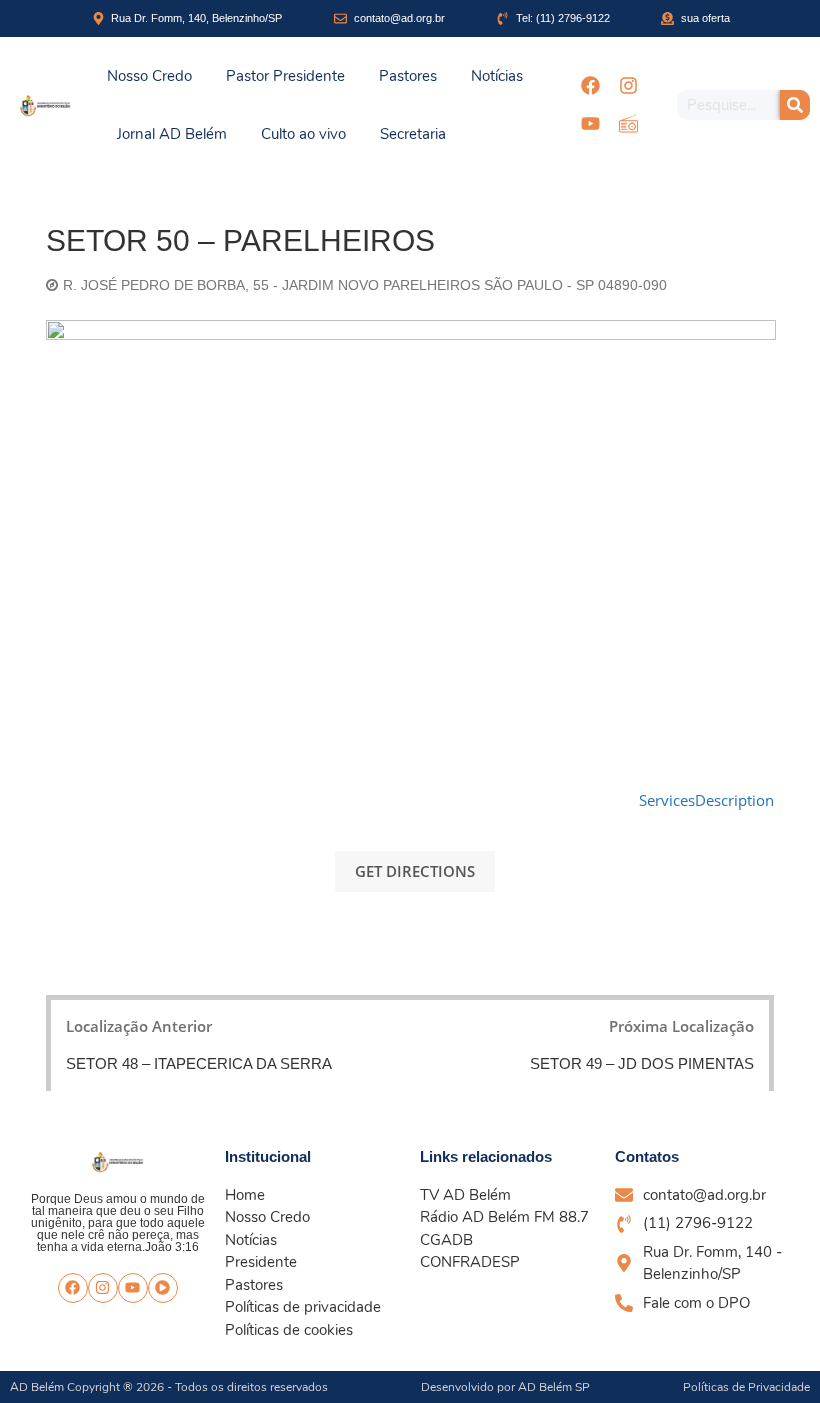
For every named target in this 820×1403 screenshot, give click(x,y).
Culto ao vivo (303, 134)
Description (734, 800)
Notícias (497, 76)
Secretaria (413, 134)
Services (667, 800)
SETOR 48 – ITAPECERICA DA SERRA (199, 1063)
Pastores (408, 76)
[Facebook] (590, 86)
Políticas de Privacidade (746, 1387)
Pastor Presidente (285, 76)
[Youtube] (590, 124)
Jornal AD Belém (172, 134)
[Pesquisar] (795, 105)
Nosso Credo (149, 76)
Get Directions (415, 871)
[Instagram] (628, 86)
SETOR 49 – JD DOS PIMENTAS (642, 1063)
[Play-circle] (163, 1288)
